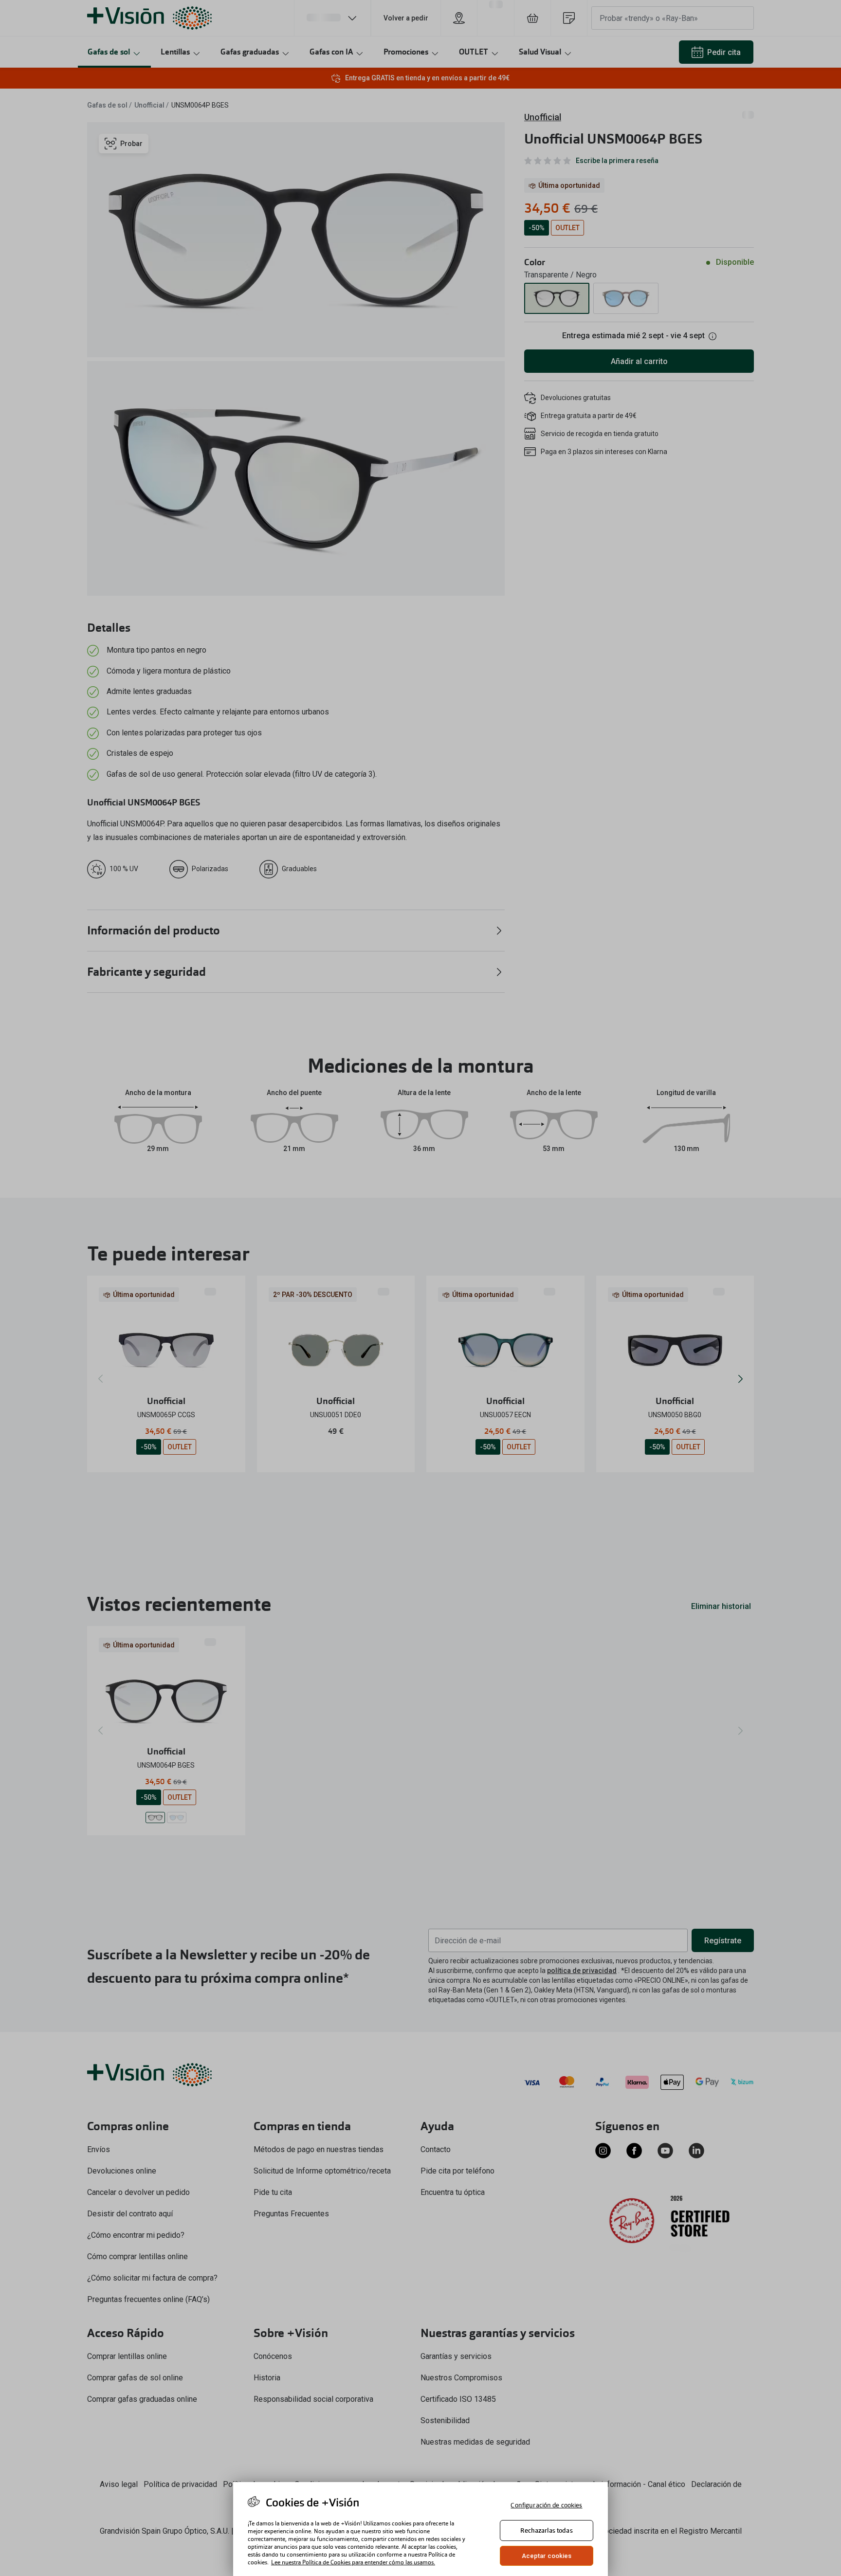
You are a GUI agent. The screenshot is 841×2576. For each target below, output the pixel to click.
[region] (420, 2529)
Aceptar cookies (547, 2556)
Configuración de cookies (546, 2505)
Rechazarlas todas (546, 2530)
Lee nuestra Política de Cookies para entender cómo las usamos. (353, 2562)
